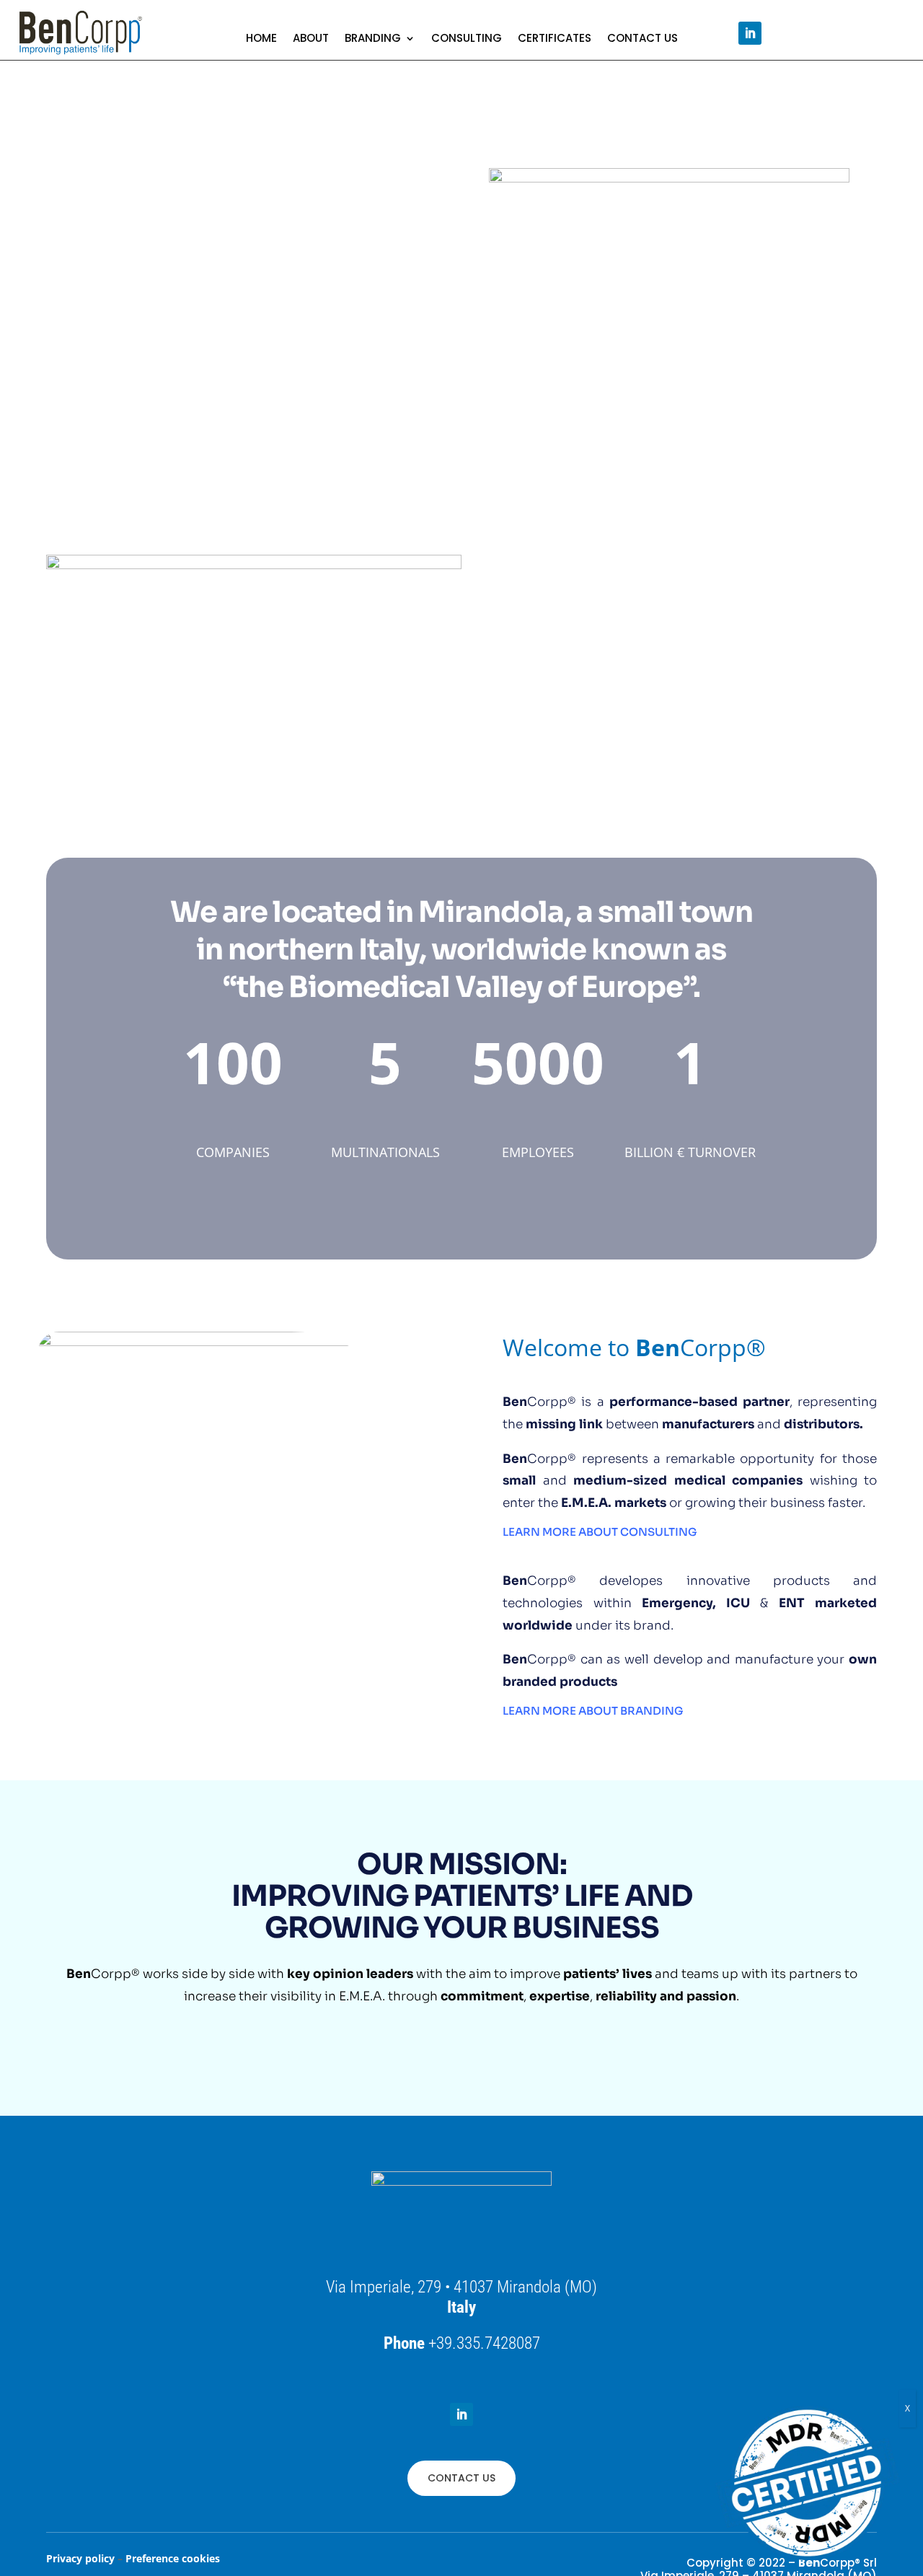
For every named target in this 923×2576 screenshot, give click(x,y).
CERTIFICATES (555, 39)
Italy (461, 2307)
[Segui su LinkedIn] (750, 33)
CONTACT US (642, 39)
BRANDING (373, 39)
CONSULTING (467, 39)
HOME (261, 39)
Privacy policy (80, 2558)
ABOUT (311, 39)
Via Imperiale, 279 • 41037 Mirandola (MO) (461, 2287)
